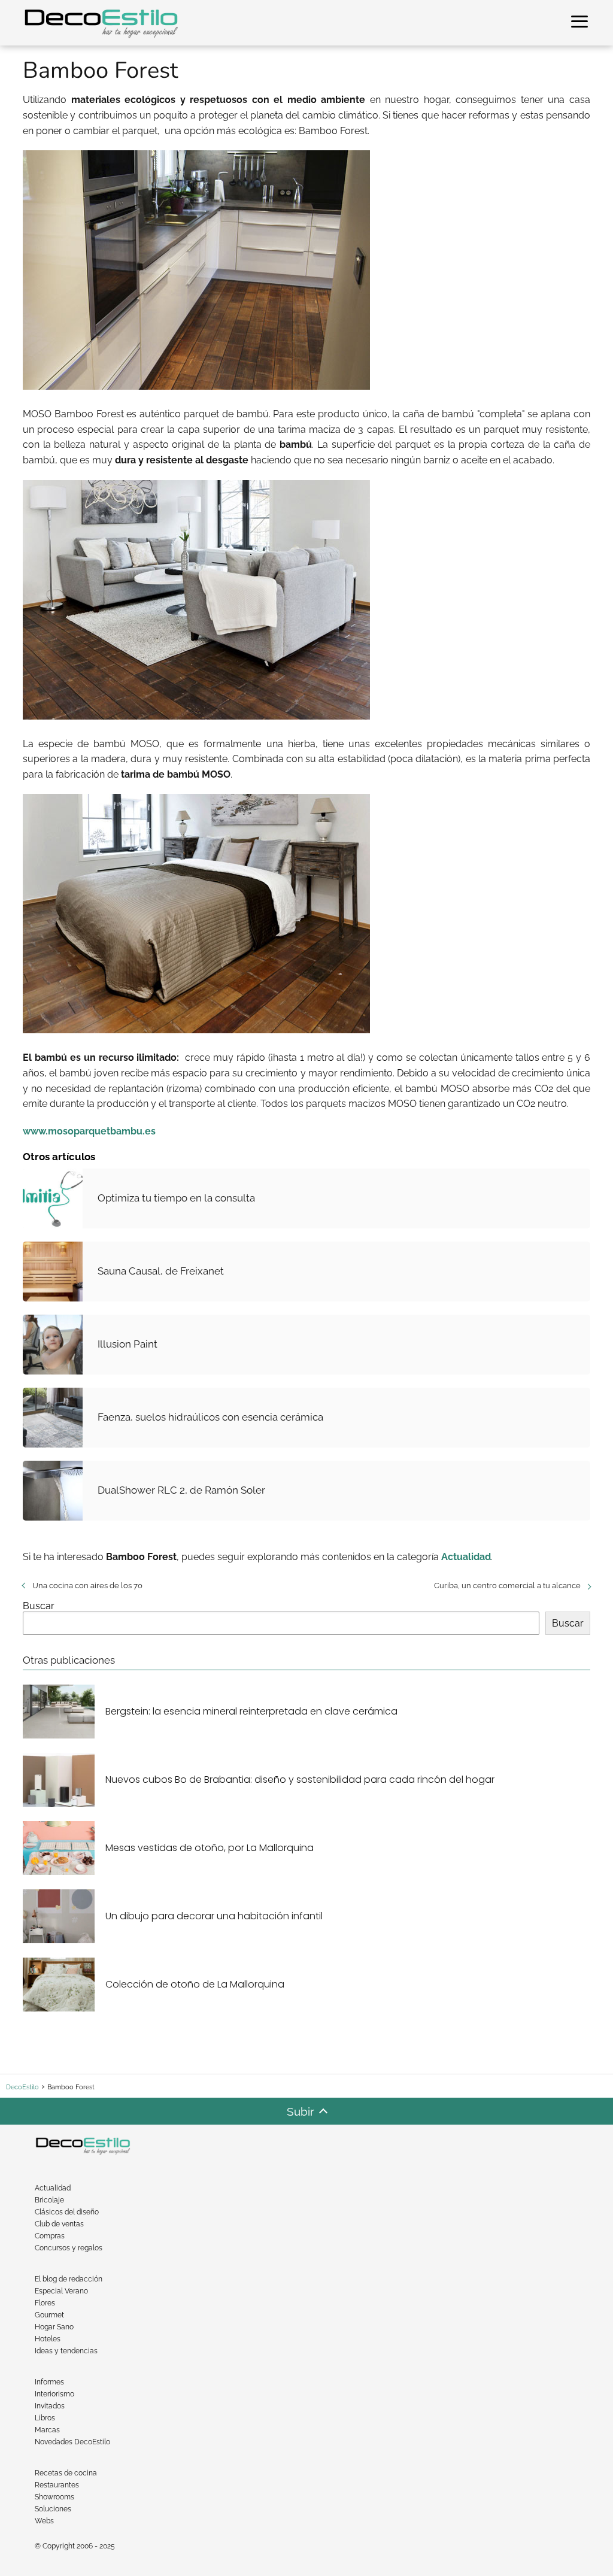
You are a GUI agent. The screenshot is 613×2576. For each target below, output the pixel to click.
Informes (49, 2382)
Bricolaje (49, 2200)
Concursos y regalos (69, 2248)
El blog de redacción (69, 2279)
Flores (45, 2303)
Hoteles (48, 2339)
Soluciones (53, 2509)
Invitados (50, 2406)
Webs (44, 2521)
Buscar (39, 1606)
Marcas (47, 2430)
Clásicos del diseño (67, 2212)
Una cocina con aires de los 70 (87, 1586)
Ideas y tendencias (66, 2351)
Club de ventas (59, 2224)
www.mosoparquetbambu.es (89, 1131)
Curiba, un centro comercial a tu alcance (507, 1586)
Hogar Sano (54, 2327)
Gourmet (49, 2315)
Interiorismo (54, 2394)
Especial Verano (61, 2291)
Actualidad (53, 2188)
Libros (45, 2418)
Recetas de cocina (66, 2473)
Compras (50, 2236)
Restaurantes (57, 2485)
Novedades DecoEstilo (72, 2442)
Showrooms (54, 2497)
